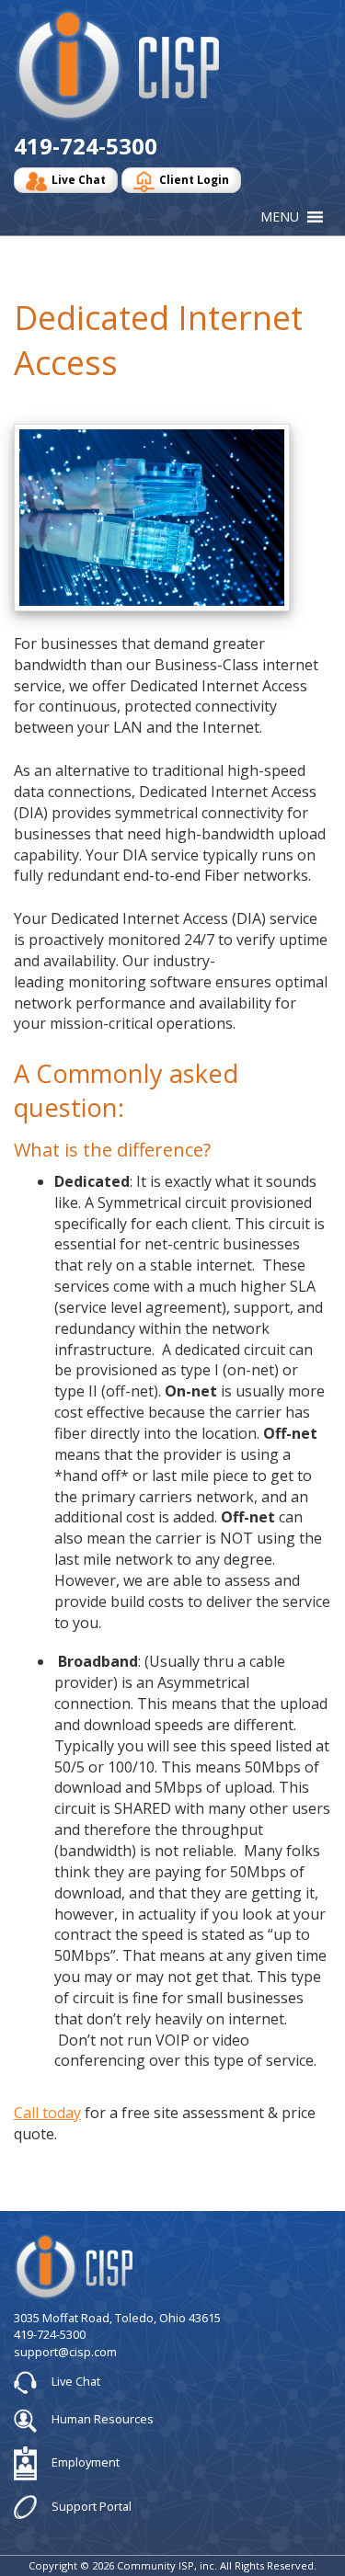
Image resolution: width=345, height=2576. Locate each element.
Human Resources (101, 2419)
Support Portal (90, 2505)
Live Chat (79, 180)
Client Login (194, 180)
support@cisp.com (65, 2352)
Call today (47, 2113)
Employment (84, 2462)
